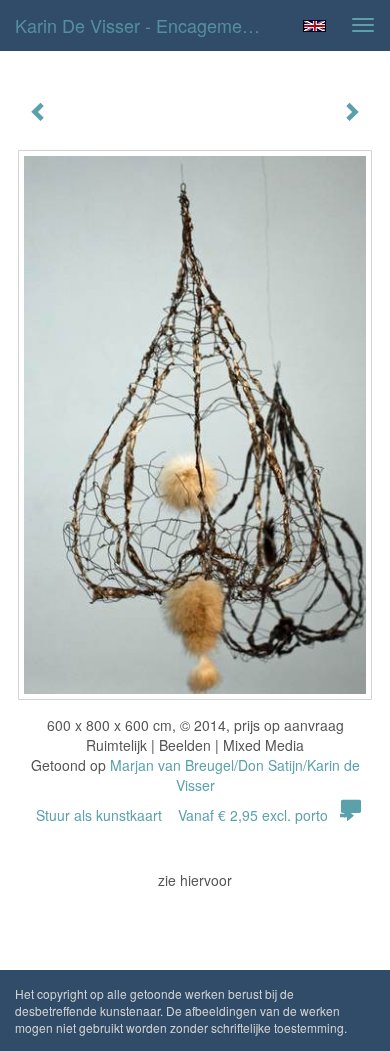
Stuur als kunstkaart (182, 815)
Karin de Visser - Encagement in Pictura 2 (149, 25)
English (314, 26)
